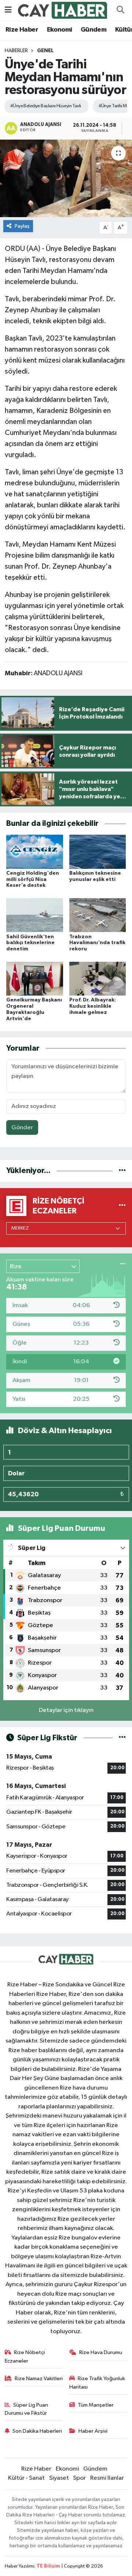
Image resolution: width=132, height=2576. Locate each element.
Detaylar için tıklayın (66, 1710)
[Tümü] (122, 1171)
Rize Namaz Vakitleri (39, 2379)
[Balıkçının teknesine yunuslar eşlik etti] (98, 851)
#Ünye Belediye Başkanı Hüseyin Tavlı (46, 106)
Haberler (16, 51)
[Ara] (120, 10)
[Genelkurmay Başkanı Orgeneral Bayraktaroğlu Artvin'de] (35, 978)
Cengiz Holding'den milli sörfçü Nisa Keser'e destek (33, 879)
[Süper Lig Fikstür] (122, 1738)
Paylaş (22, 226)
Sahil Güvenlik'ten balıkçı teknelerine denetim (30, 943)
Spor (79, 2478)
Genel (45, 51)
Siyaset (59, 2478)
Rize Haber (22, 30)
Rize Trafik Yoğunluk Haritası (97, 2383)
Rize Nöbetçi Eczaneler (25, 2356)
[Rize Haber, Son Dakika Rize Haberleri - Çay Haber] (63, 10)
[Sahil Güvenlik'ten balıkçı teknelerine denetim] (35, 915)
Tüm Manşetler (96, 2405)
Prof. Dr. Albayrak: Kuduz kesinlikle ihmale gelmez (93, 1006)
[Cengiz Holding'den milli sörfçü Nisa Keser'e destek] (35, 851)
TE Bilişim (48, 2566)
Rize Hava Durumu (101, 2352)
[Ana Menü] (8, 10)
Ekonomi (60, 30)
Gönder (22, 1128)
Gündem (93, 30)
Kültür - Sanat (26, 2478)
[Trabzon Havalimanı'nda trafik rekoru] (98, 915)
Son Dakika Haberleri (37, 2431)
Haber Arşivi (93, 2431)
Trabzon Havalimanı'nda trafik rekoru (97, 943)
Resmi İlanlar (107, 2478)
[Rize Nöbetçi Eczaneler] (122, 1206)
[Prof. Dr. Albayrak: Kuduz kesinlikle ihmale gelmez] (98, 978)
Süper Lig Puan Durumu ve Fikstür (27, 2409)
